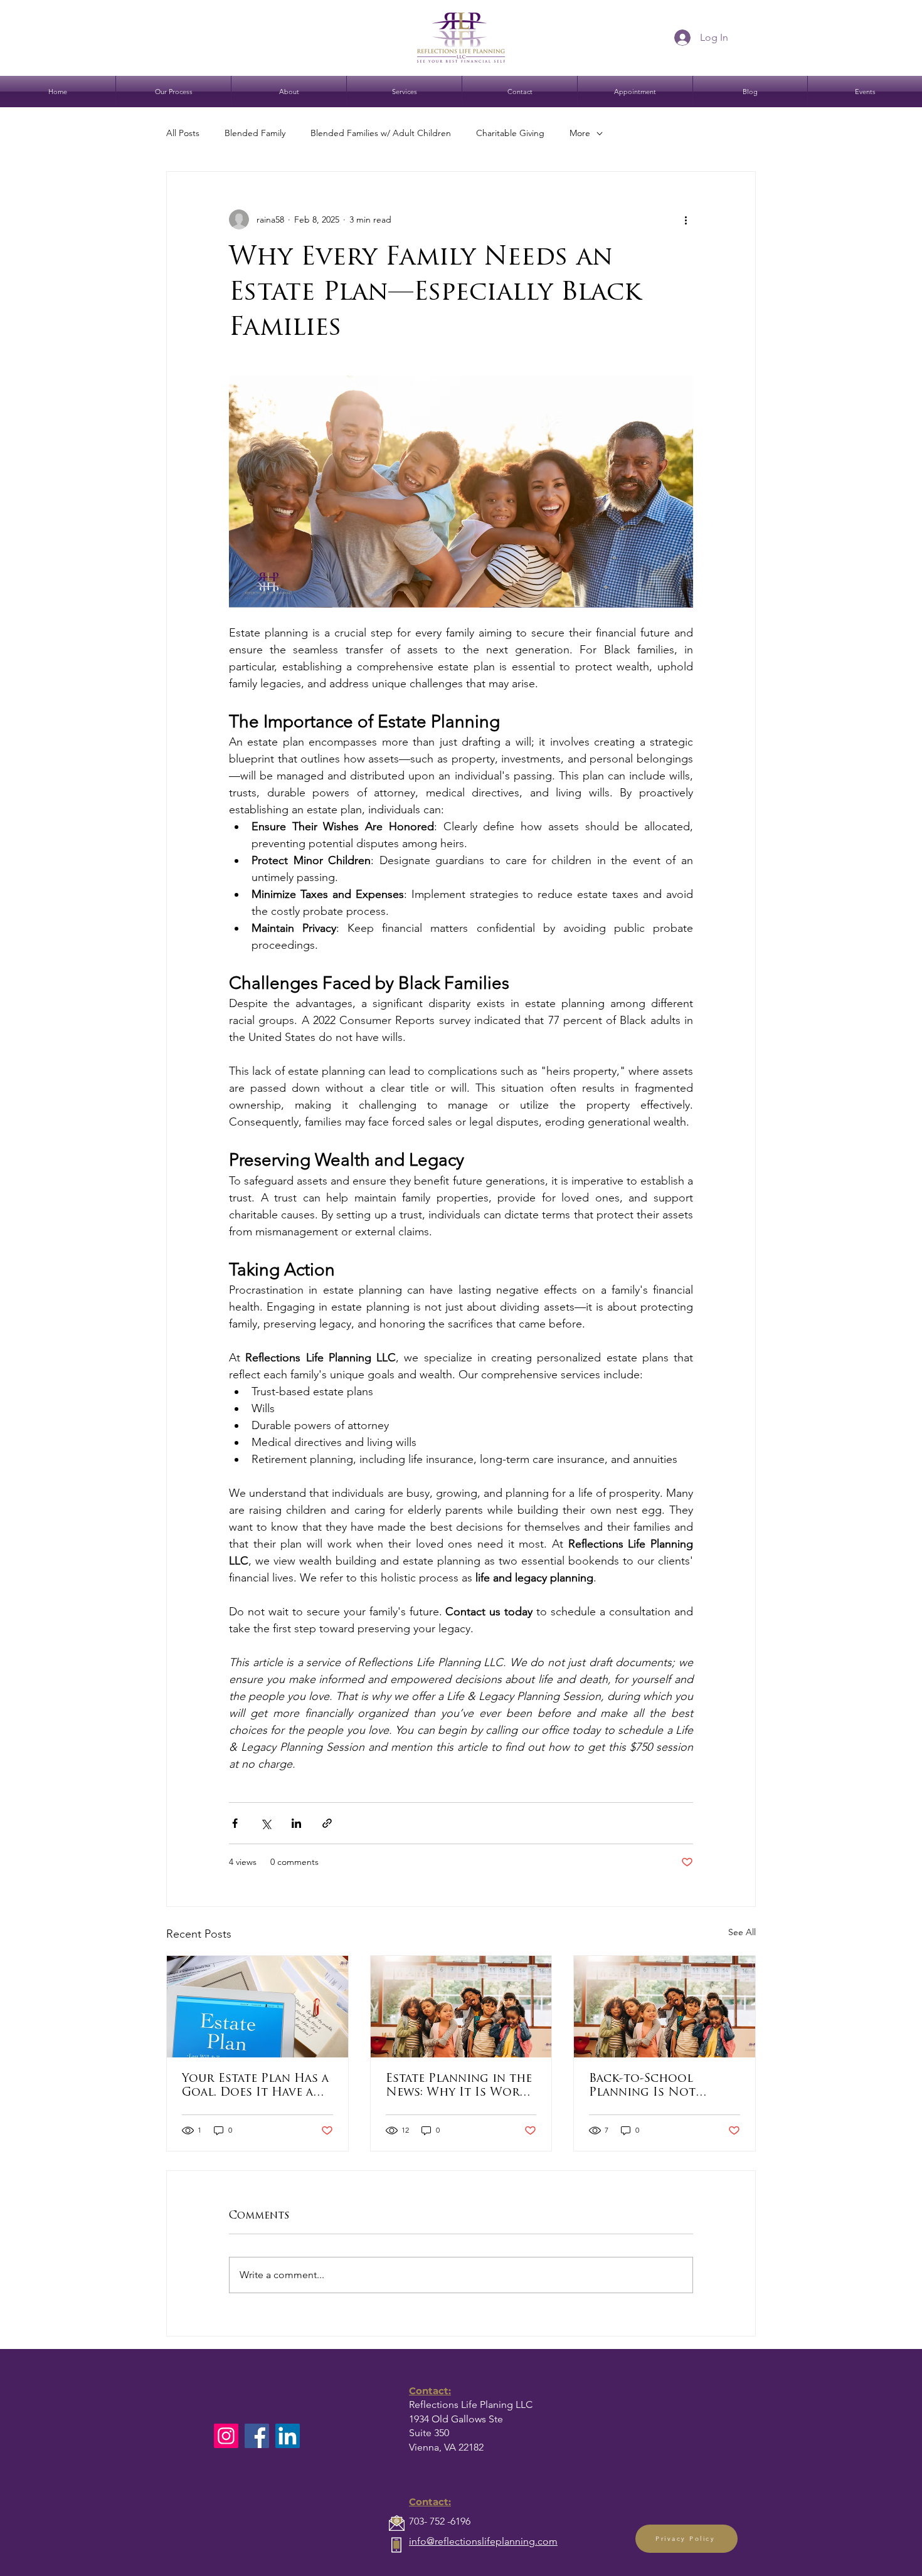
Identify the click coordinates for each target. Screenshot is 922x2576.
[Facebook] (257, 2436)
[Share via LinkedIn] (296, 1823)
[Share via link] (327, 1823)
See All (742, 1932)
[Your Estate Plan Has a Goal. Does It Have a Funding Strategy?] (257, 2007)
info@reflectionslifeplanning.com (483, 2541)
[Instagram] (226, 2436)
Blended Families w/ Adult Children (381, 133)
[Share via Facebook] (235, 1823)
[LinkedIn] (288, 2436)
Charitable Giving (510, 133)
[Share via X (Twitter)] (266, 1823)
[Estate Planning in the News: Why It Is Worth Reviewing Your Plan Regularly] (461, 2007)
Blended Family (255, 133)
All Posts (183, 133)
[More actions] (686, 219)
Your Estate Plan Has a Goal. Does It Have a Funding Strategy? (255, 2087)
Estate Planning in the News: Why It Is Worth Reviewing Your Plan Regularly (461, 2087)
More (580, 133)
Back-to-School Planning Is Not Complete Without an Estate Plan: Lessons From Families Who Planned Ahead (660, 2087)
